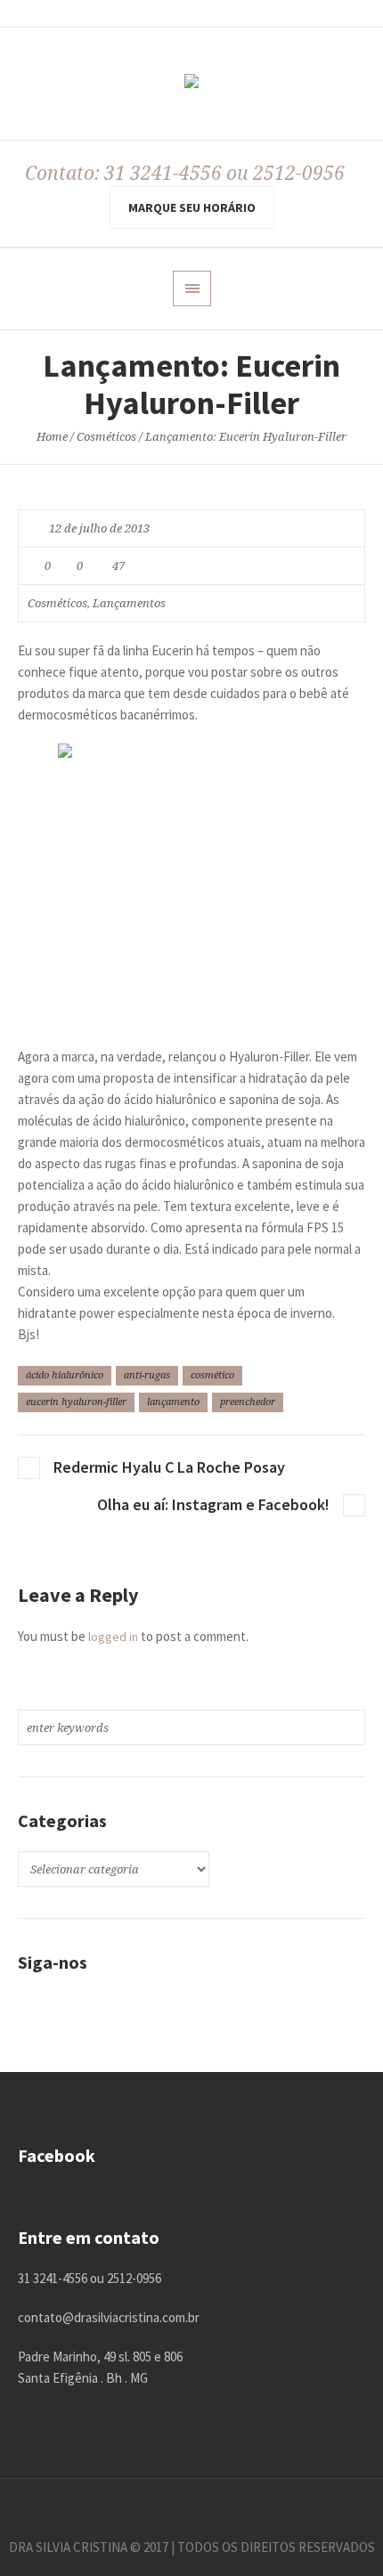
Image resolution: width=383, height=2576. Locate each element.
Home (52, 437)
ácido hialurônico (65, 1375)
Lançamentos (129, 603)
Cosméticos (106, 437)
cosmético (212, 1375)
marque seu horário (192, 207)
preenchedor (248, 1402)
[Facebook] (191, 2507)
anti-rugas (147, 1375)
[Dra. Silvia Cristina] (191, 85)
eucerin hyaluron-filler (76, 1402)
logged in (113, 1637)
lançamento (173, 1402)
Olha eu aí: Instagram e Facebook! (213, 1504)
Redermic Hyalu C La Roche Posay (169, 1467)
